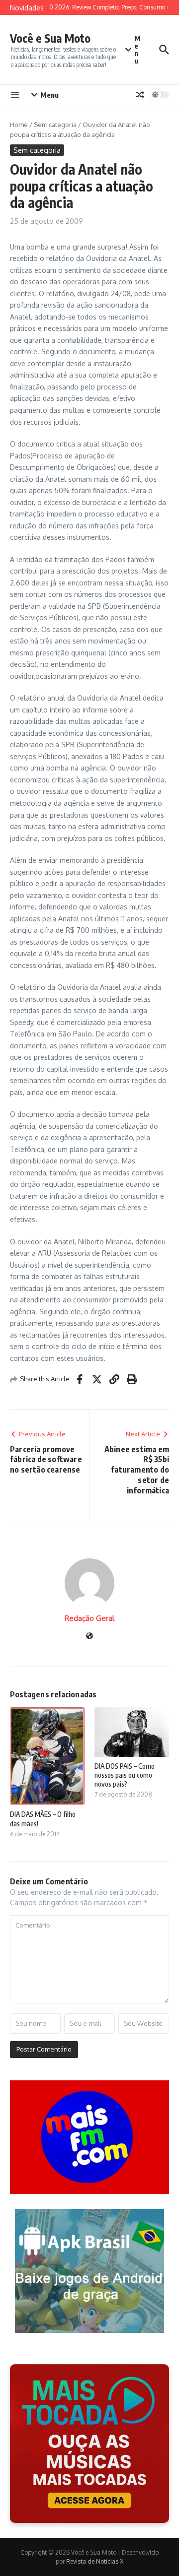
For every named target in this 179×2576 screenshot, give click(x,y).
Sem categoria (55, 125)
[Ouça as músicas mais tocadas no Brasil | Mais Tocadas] (89, 2444)
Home (19, 125)
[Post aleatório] (140, 95)
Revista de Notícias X (95, 2561)
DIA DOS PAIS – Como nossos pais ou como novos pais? (125, 1775)
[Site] (89, 1637)
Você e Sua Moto (50, 38)
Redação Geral (89, 1618)
